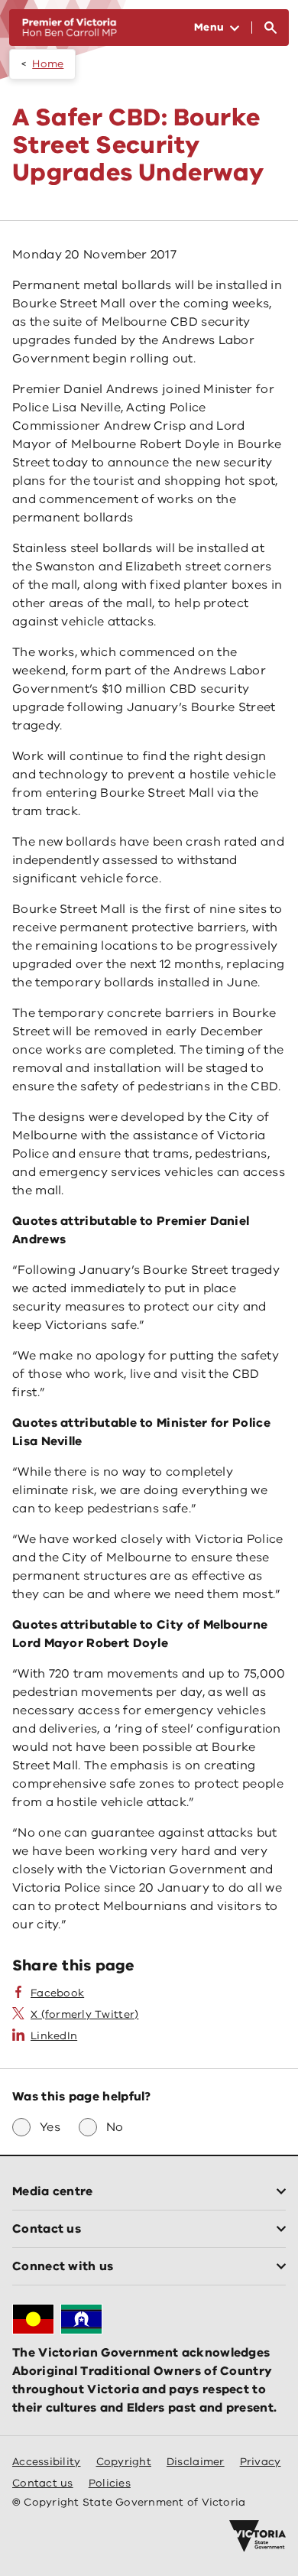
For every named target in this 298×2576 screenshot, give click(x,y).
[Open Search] (270, 28)
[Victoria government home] (258, 2536)
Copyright (124, 2462)
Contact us (43, 2483)
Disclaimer (196, 2462)
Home (48, 64)
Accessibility (47, 2462)
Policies (110, 2483)
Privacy (261, 2462)
